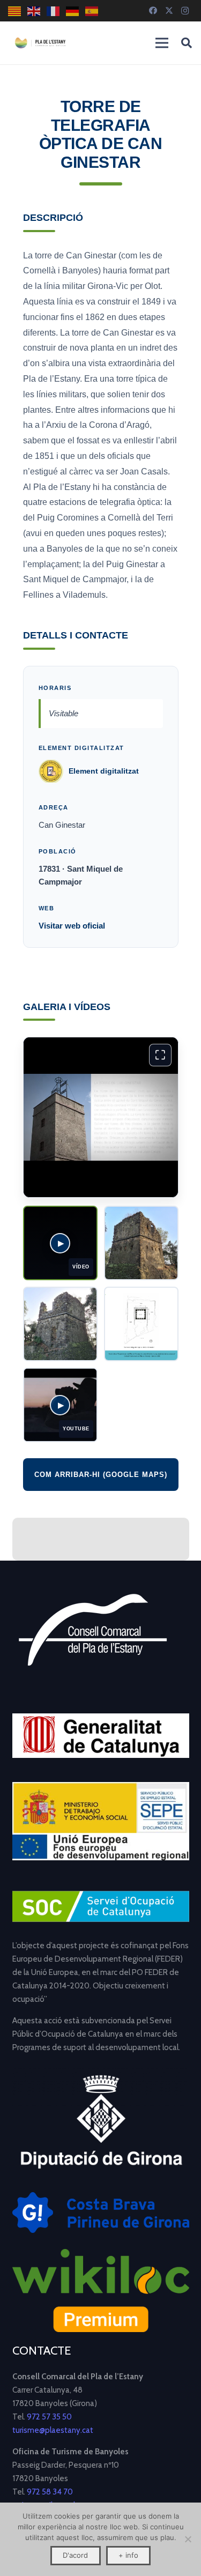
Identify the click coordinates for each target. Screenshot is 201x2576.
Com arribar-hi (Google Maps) (101, 1475)
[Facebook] (153, 11)
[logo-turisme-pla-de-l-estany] (40, 43)
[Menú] (162, 43)
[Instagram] (185, 11)
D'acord (75, 2555)
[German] (73, 11)
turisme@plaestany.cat (53, 2430)
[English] (34, 11)
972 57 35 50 (49, 2417)
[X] (169, 11)
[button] (187, 43)
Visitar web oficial (72, 926)
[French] (54, 11)
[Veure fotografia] (141, 1243)
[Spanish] (92, 11)
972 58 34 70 (50, 2492)
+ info (128, 2555)
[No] (188, 2539)
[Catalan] (15, 11)
